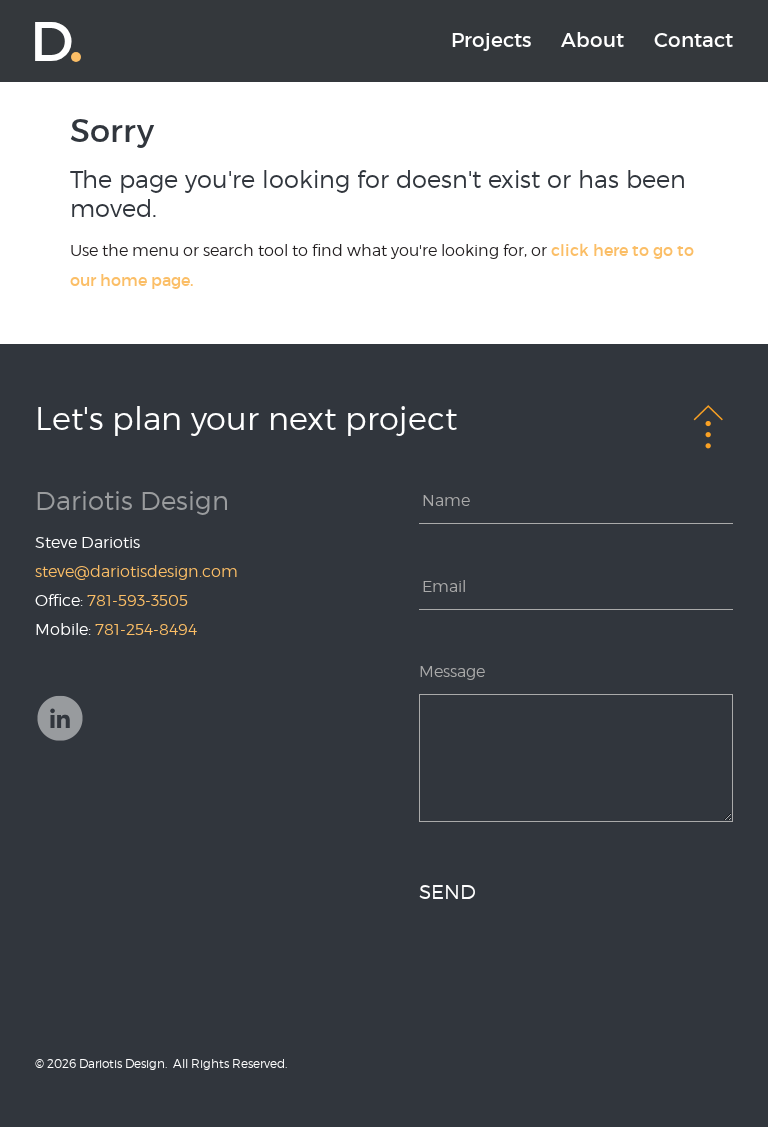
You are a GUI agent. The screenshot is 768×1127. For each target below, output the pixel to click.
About (592, 40)
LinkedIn (60, 718)
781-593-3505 (137, 600)
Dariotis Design (58, 41)
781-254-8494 (146, 629)
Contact (693, 40)
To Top (708, 425)
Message (452, 671)
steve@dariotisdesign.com (136, 571)
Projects (491, 40)
